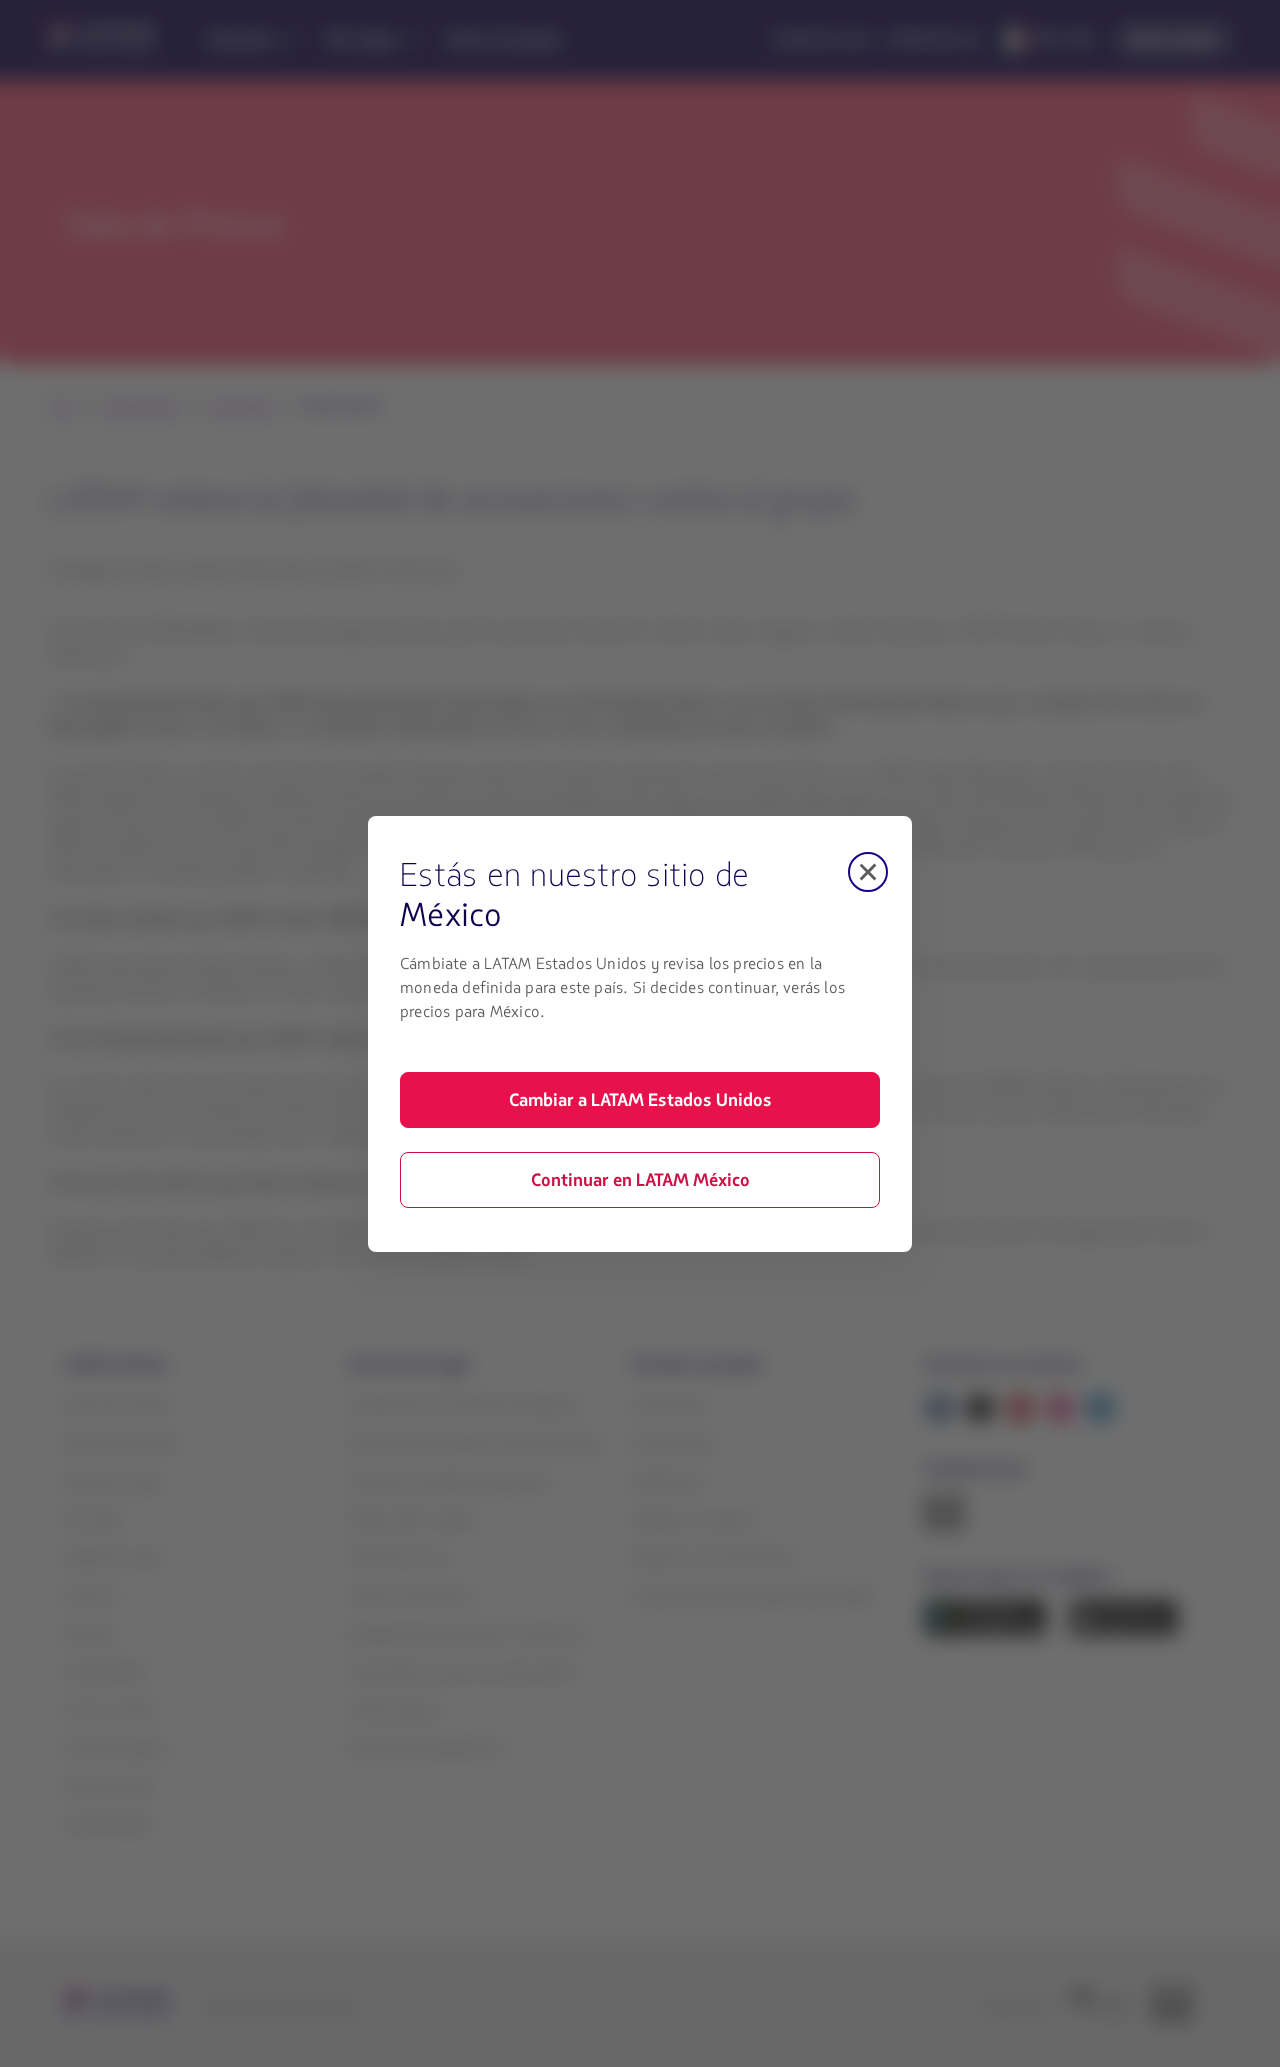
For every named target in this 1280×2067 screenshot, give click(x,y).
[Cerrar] (868, 872)
